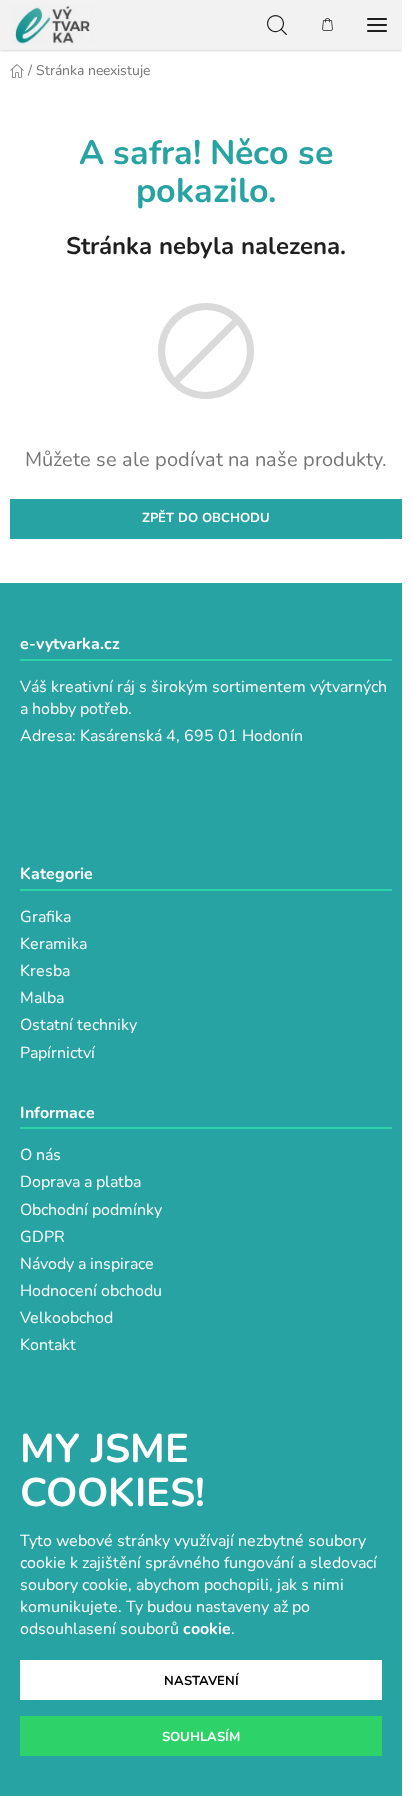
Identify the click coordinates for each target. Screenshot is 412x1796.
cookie (207, 1629)
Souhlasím (201, 1737)
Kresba (45, 971)
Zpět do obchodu (206, 518)
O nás (40, 1155)
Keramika (53, 944)
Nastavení (201, 1681)
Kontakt (48, 1345)
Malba (42, 998)
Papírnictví (57, 1053)
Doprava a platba (80, 1182)
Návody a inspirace (87, 1264)
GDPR (42, 1237)
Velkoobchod (66, 1318)
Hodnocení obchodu (91, 1291)
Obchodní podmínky (91, 1210)
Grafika (45, 917)
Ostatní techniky (78, 1025)
